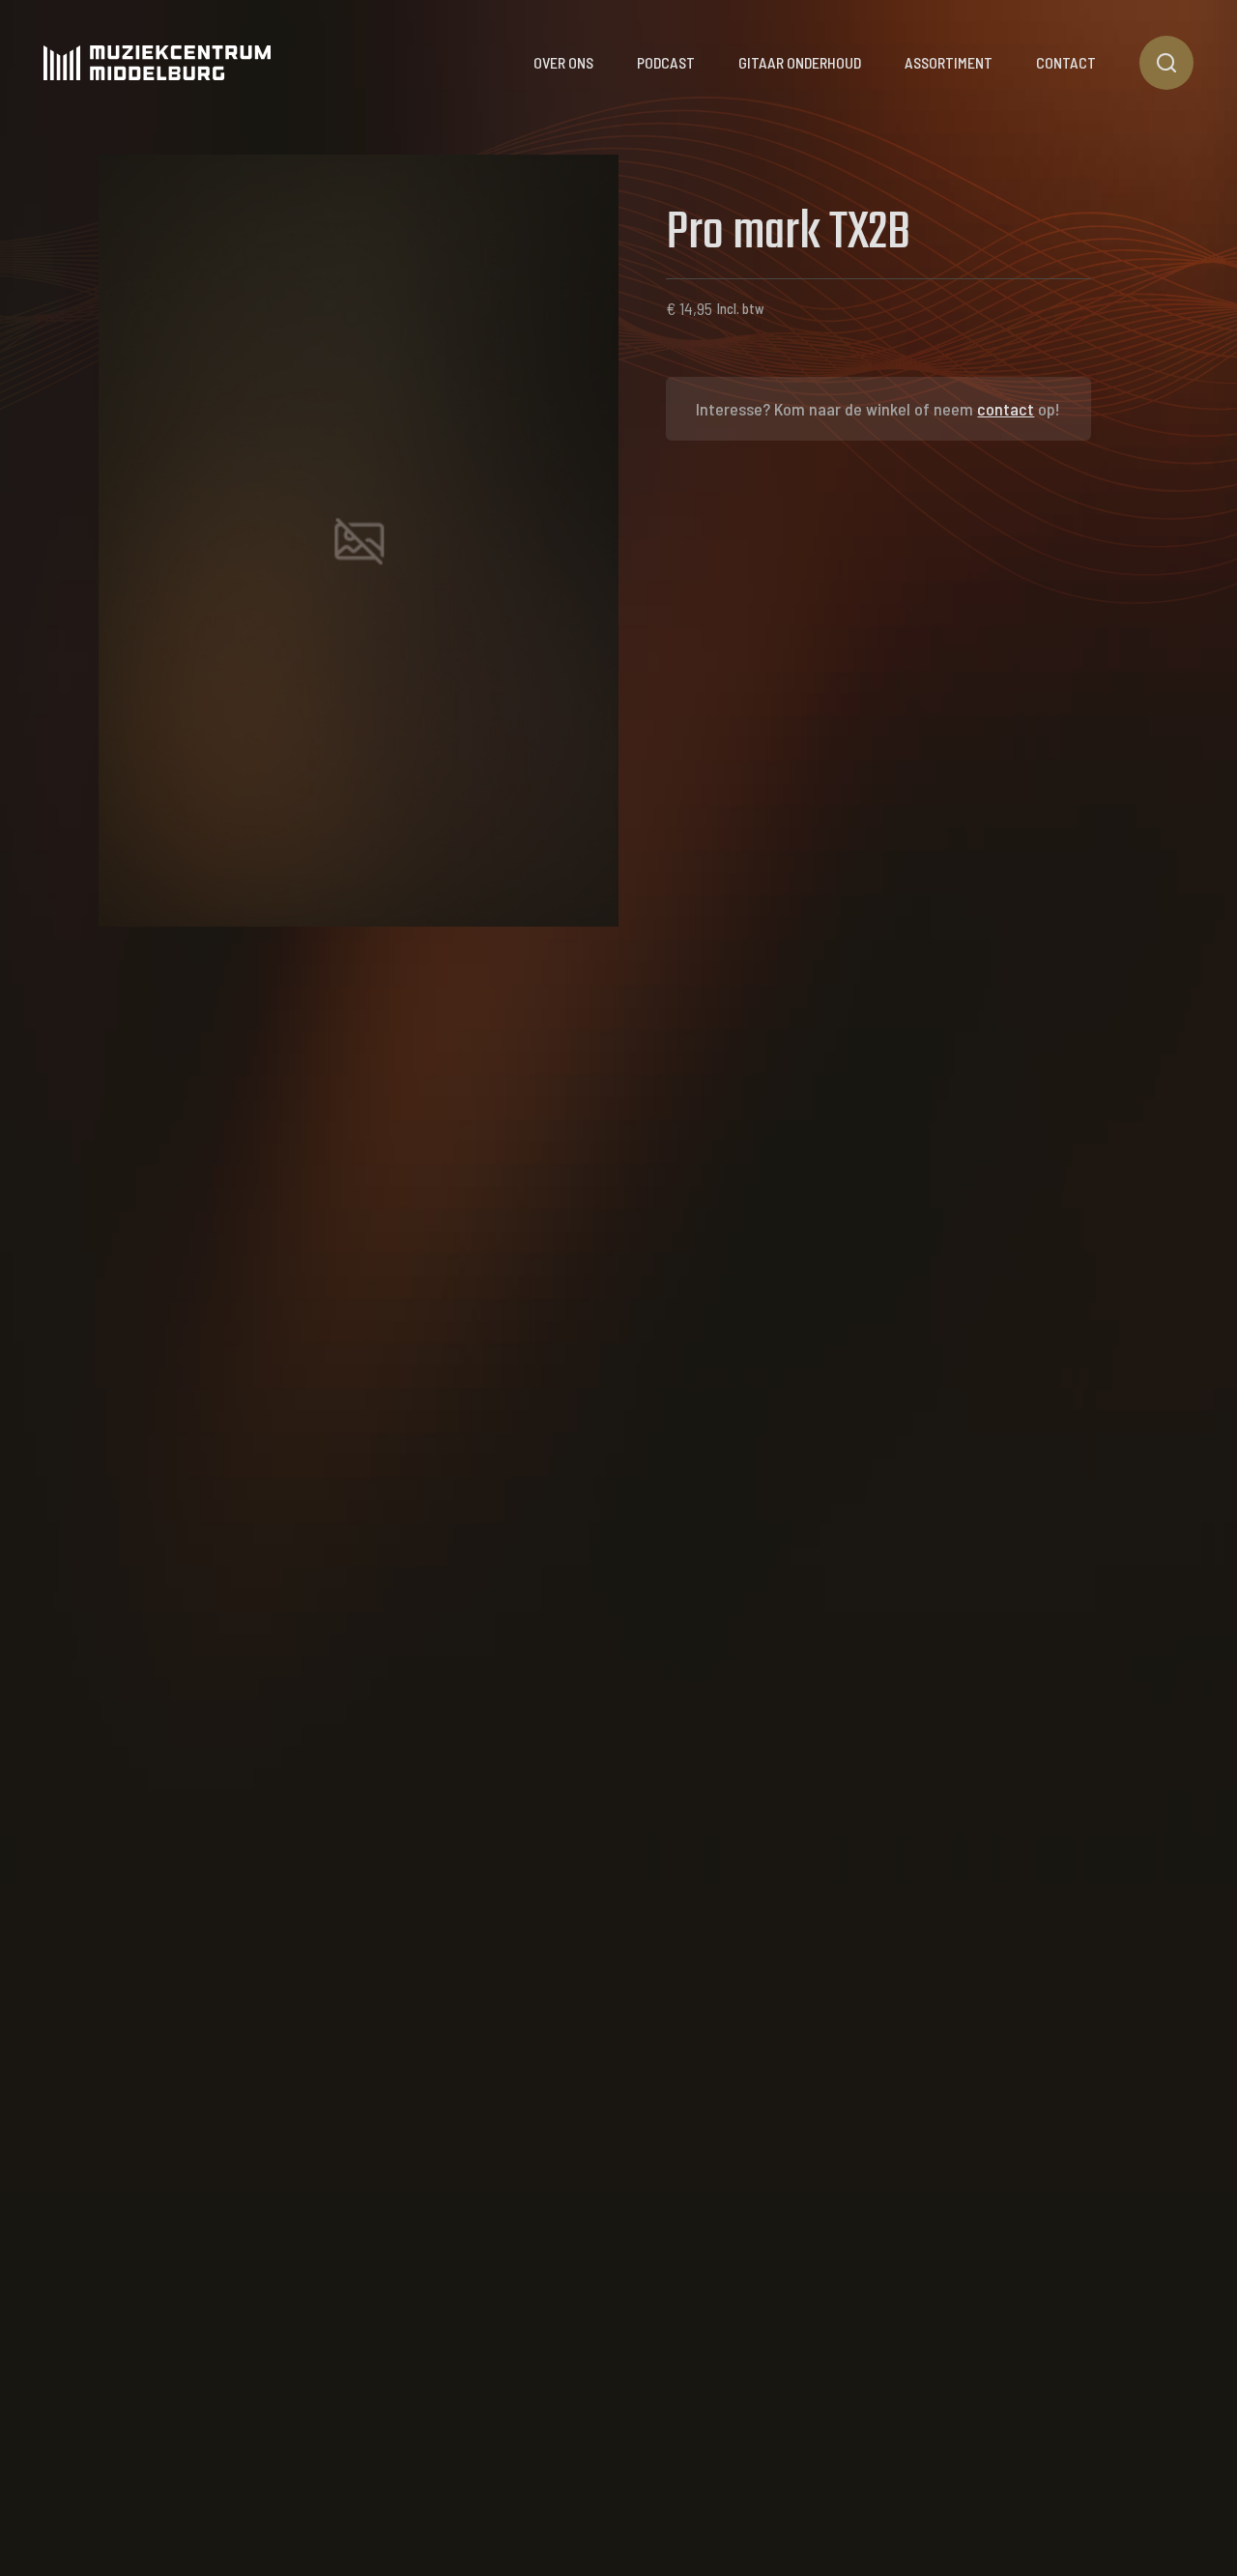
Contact (1066, 62)
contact (1006, 409)
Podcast (666, 62)
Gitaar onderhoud (800, 62)
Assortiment (949, 62)
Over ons (563, 62)
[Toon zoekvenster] (1166, 63)
